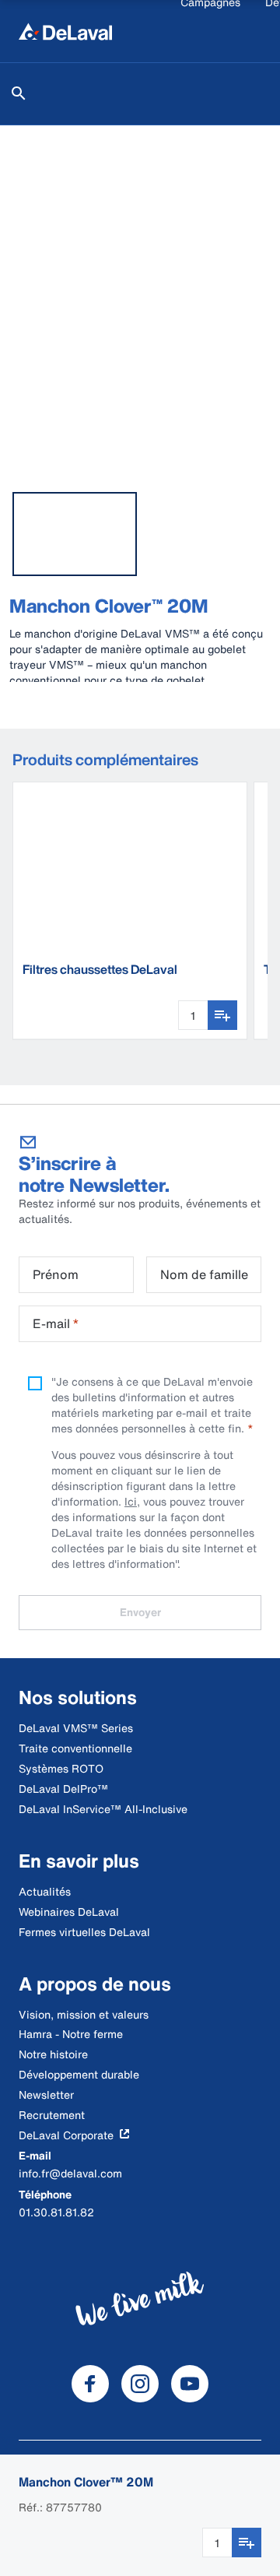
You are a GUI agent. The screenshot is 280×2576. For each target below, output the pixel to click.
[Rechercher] (19, 93)
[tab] (75, 534)
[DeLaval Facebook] (90, 2384)
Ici (131, 1501)
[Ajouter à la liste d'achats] (247, 2543)
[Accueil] (65, 31)
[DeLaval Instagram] (140, 2384)
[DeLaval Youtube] (190, 2384)
